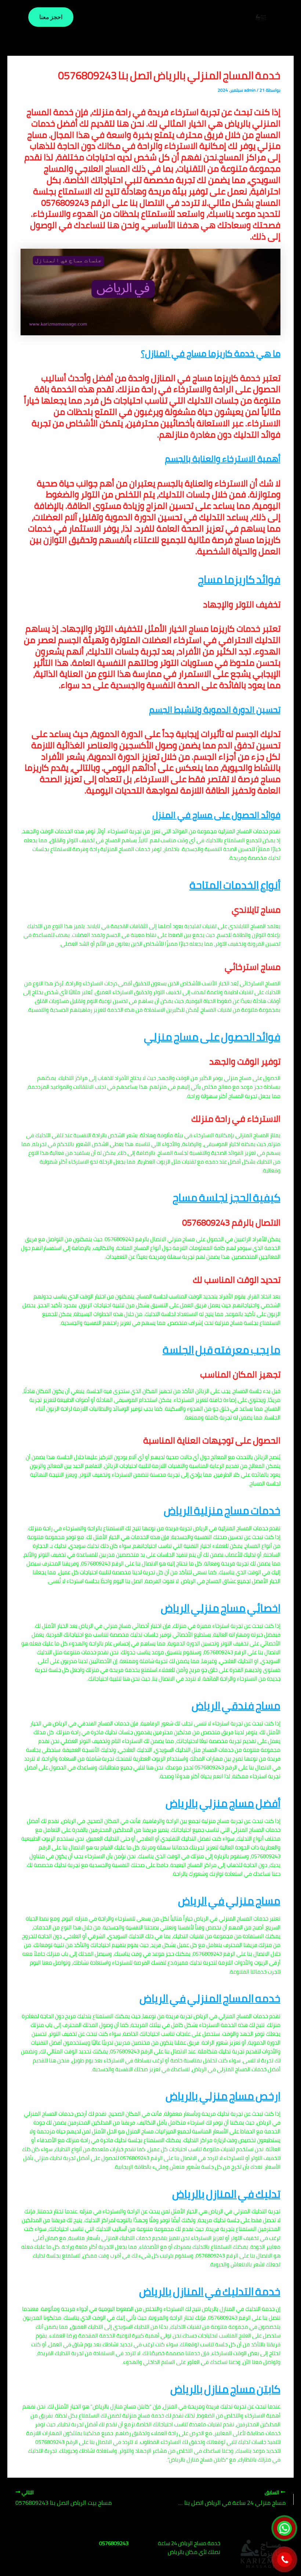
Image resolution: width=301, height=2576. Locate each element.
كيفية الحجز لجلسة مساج (226, 1198)
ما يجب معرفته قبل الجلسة (222, 1350)
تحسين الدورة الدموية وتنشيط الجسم (215, 710)
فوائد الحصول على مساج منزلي (212, 1037)
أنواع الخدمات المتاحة (235, 885)
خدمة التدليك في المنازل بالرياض (210, 2292)
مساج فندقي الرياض (236, 1706)
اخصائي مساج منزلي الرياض (221, 1608)
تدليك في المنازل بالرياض (226, 2194)
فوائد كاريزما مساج (239, 579)
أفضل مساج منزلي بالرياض (223, 1803)
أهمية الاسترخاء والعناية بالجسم (223, 459)
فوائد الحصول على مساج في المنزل (216, 815)
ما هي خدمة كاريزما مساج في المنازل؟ (211, 353)
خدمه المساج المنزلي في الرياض (210, 1998)
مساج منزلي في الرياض (229, 1901)
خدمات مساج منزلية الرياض (222, 1510)
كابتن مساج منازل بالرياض (225, 2389)
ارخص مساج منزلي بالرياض (223, 2096)
